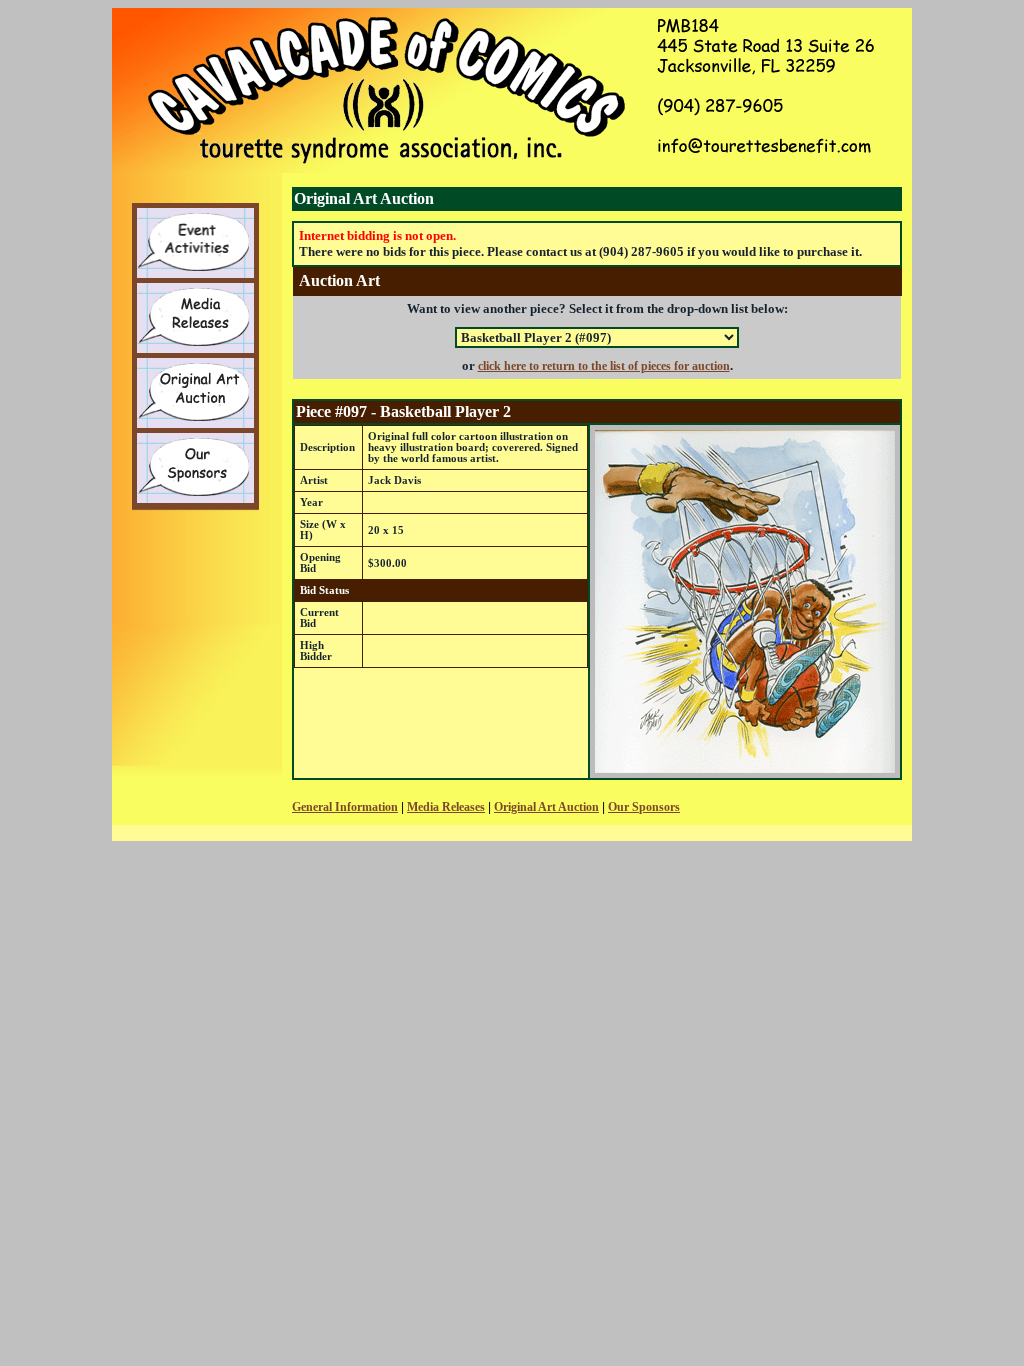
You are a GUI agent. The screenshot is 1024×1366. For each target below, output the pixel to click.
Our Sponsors (644, 807)
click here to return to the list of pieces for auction (604, 366)
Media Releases (446, 807)
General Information (345, 807)
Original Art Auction (546, 807)
